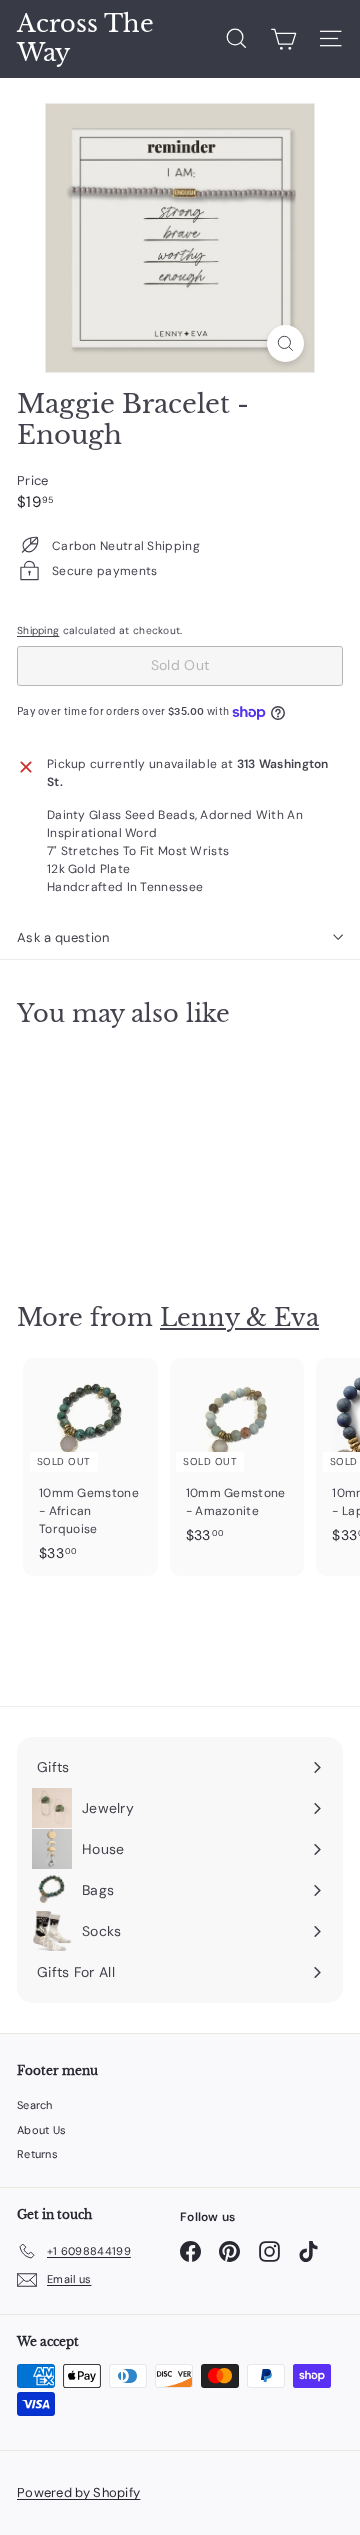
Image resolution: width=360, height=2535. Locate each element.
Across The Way (85, 38)
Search (35, 2105)
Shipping (38, 630)
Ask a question (63, 937)
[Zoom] (285, 343)
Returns (37, 2154)
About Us (41, 2130)
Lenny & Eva (239, 1317)
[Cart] (283, 39)
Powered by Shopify (78, 2492)
